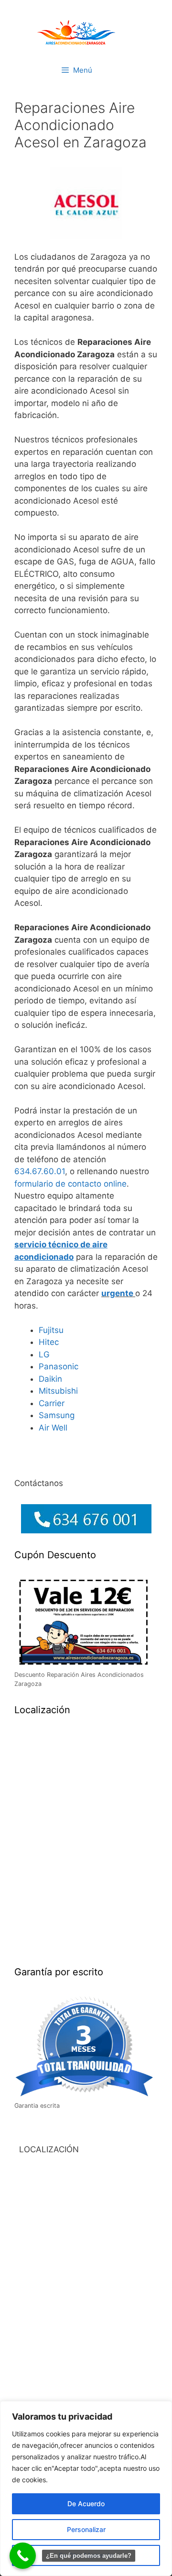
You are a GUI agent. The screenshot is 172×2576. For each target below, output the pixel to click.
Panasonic (59, 1366)
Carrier (52, 1403)
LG (44, 1354)
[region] (86, 2488)
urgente (117, 1293)
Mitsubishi (58, 1391)
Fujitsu (51, 1330)
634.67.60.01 (40, 1171)
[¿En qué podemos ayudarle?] (23, 2556)
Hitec (49, 1342)
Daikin (50, 1379)
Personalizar (86, 2529)
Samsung (57, 1415)
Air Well (53, 1428)
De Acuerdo (86, 2504)
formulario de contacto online (70, 1184)
